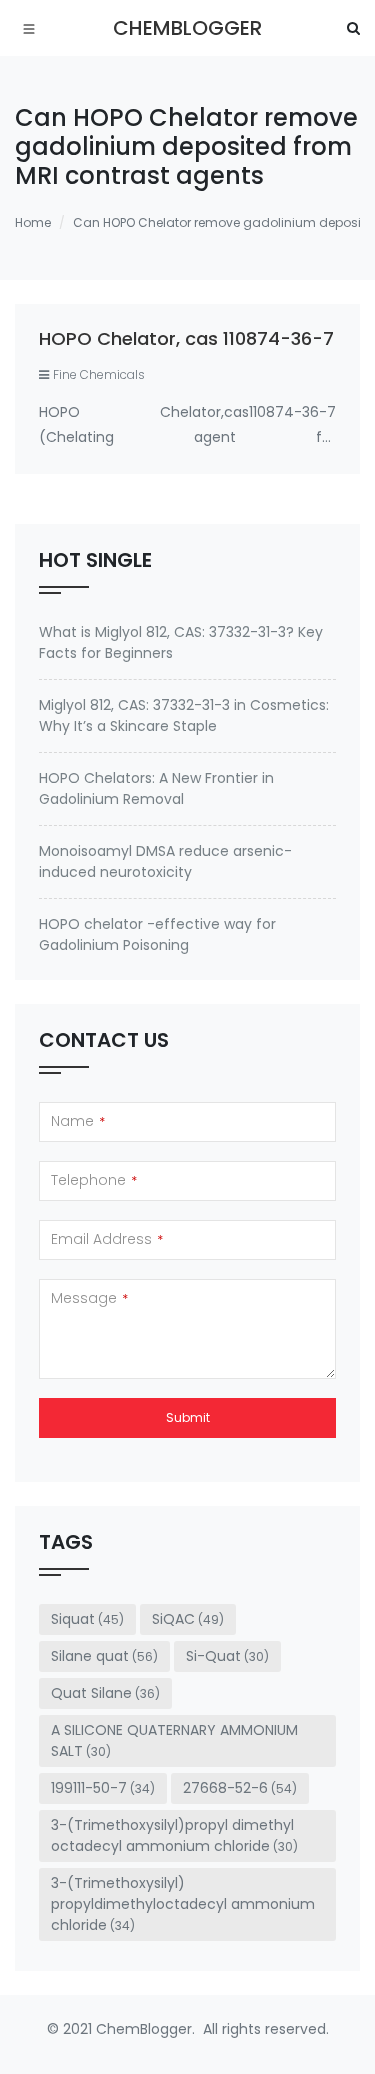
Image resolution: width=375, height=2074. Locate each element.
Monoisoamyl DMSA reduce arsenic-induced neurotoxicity (165, 861)
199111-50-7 (103, 1788)
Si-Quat (227, 1656)
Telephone (94, 1180)
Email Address (107, 1239)
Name (78, 1121)
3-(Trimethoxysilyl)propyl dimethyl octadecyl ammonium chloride (174, 1835)
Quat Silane (105, 1693)
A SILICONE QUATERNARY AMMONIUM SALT (174, 1740)
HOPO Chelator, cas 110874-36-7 (186, 338)
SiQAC (188, 1619)
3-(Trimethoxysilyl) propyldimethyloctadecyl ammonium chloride (183, 1904)
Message (89, 1298)
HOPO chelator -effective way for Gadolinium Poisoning (157, 934)
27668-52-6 (240, 1788)
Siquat (87, 1619)
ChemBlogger (187, 28)
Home (33, 222)
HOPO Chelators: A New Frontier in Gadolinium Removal (156, 788)
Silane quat (104, 1656)
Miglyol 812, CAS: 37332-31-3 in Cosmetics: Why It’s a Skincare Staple (184, 715)
